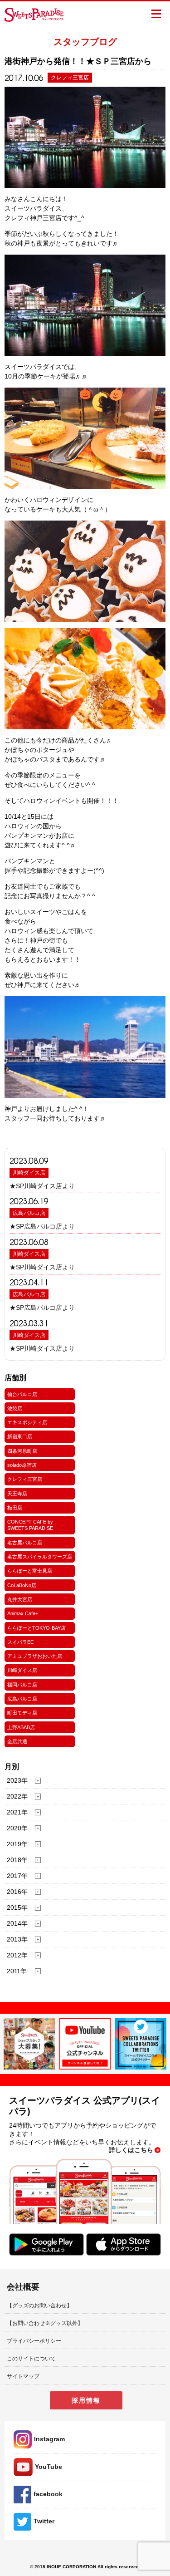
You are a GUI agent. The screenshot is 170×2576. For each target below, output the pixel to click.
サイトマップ (23, 2376)
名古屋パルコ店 (25, 1543)
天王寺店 (17, 1494)
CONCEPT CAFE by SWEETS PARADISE (30, 1525)
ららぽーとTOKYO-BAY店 (36, 1628)
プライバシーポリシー (34, 2341)
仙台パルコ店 (22, 1394)
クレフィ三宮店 (25, 1479)
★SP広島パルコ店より (42, 1226)
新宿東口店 (20, 1436)
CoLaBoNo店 (22, 1585)
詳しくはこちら (131, 2150)
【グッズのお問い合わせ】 (39, 2306)
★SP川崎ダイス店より (42, 1186)
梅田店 (15, 1508)
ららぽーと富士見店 (30, 1571)
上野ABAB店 (21, 1727)
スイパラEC (21, 1642)
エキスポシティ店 (27, 1422)
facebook (48, 2494)
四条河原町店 (22, 1451)
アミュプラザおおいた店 (35, 1656)
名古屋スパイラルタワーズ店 (40, 1557)
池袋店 (15, 1408)
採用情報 (86, 2400)
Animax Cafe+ (23, 1613)
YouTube (49, 2467)
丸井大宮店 (20, 1599)
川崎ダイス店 (29, 1173)
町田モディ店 (22, 1713)
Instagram (49, 2439)
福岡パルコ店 (22, 1685)
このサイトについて (31, 2359)
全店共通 (17, 1741)
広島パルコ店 (29, 1213)
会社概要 (23, 2287)
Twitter (44, 2521)
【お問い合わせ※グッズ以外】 (45, 2323)
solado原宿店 (22, 1465)
